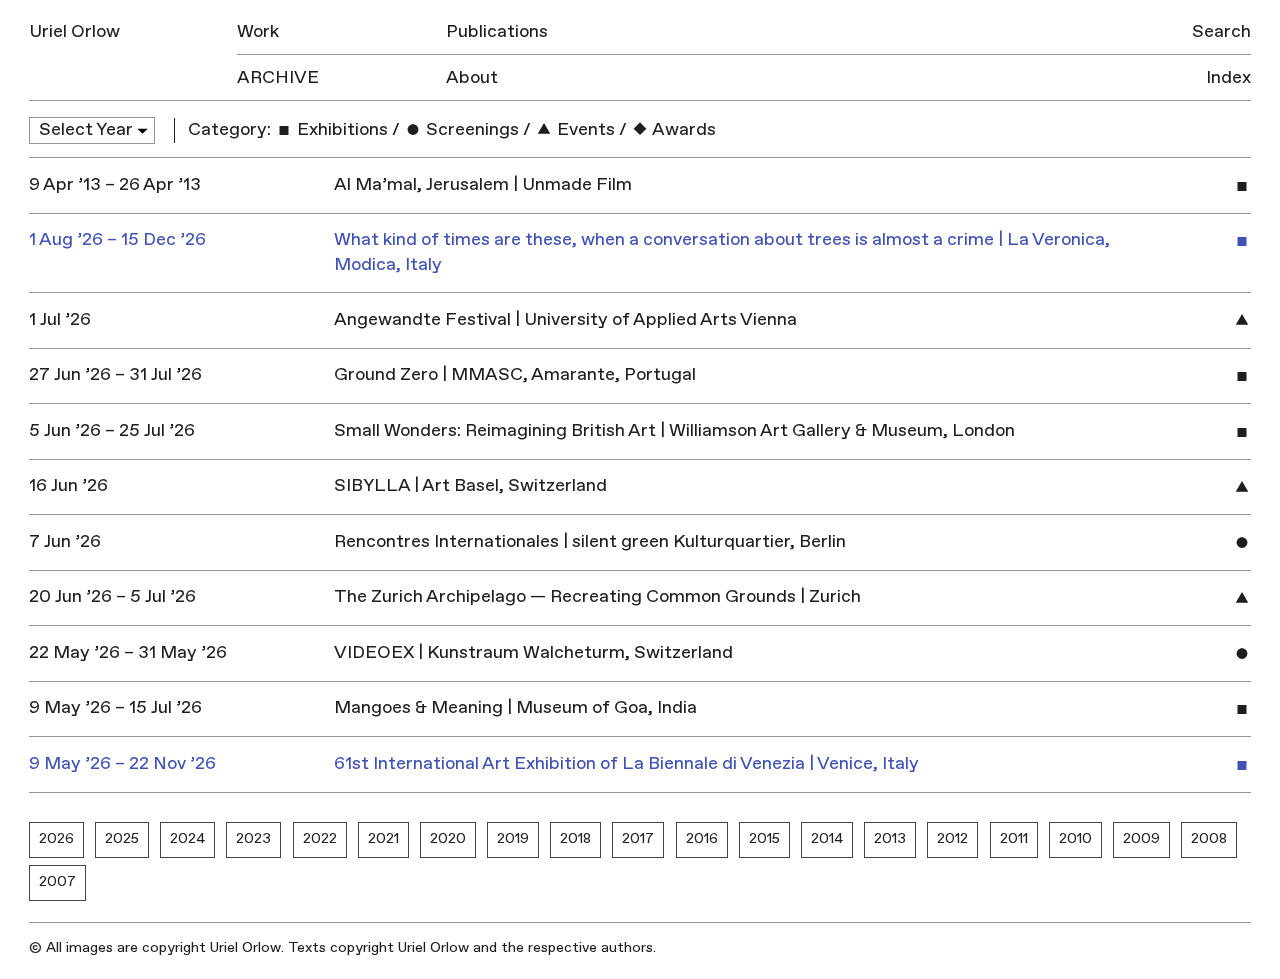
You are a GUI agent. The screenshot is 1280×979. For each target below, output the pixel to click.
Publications (497, 31)
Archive (278, 77)
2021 (383, 838)
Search (1221, 31)
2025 (122, 838)
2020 (448, 838)
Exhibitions (340, 129)
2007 (57, 881)
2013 (890, 838)
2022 (320, 838)
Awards (682, 129)
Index (1228, 77)
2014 (827, 838)
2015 (764, 838)
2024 (187, 838)
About (472, 77)
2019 (513, 838)
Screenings (470, 129)
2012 (952, 838)
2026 (56, 838)
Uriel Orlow (74, 31)
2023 (253, 838)
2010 (1075, 838)
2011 (1014, 838)
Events (584, 129)
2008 (1209, 838)
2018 (575, 838)
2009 (1141, 838)
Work (258, 31)
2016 (702, 838)
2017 (638, 838)
